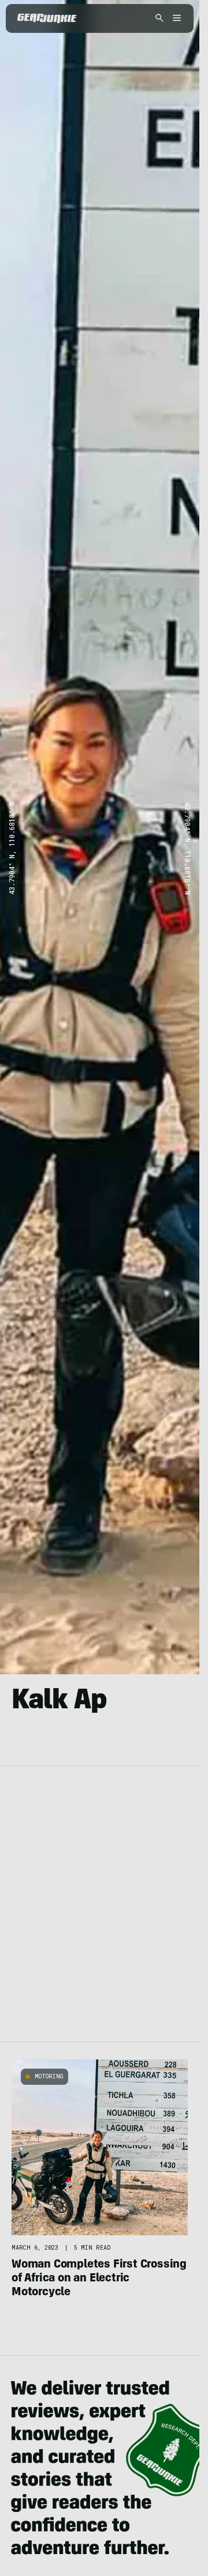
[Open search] (159, 19)
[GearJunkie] (47, 18)
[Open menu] (175, 19)
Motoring (49, 2076)
